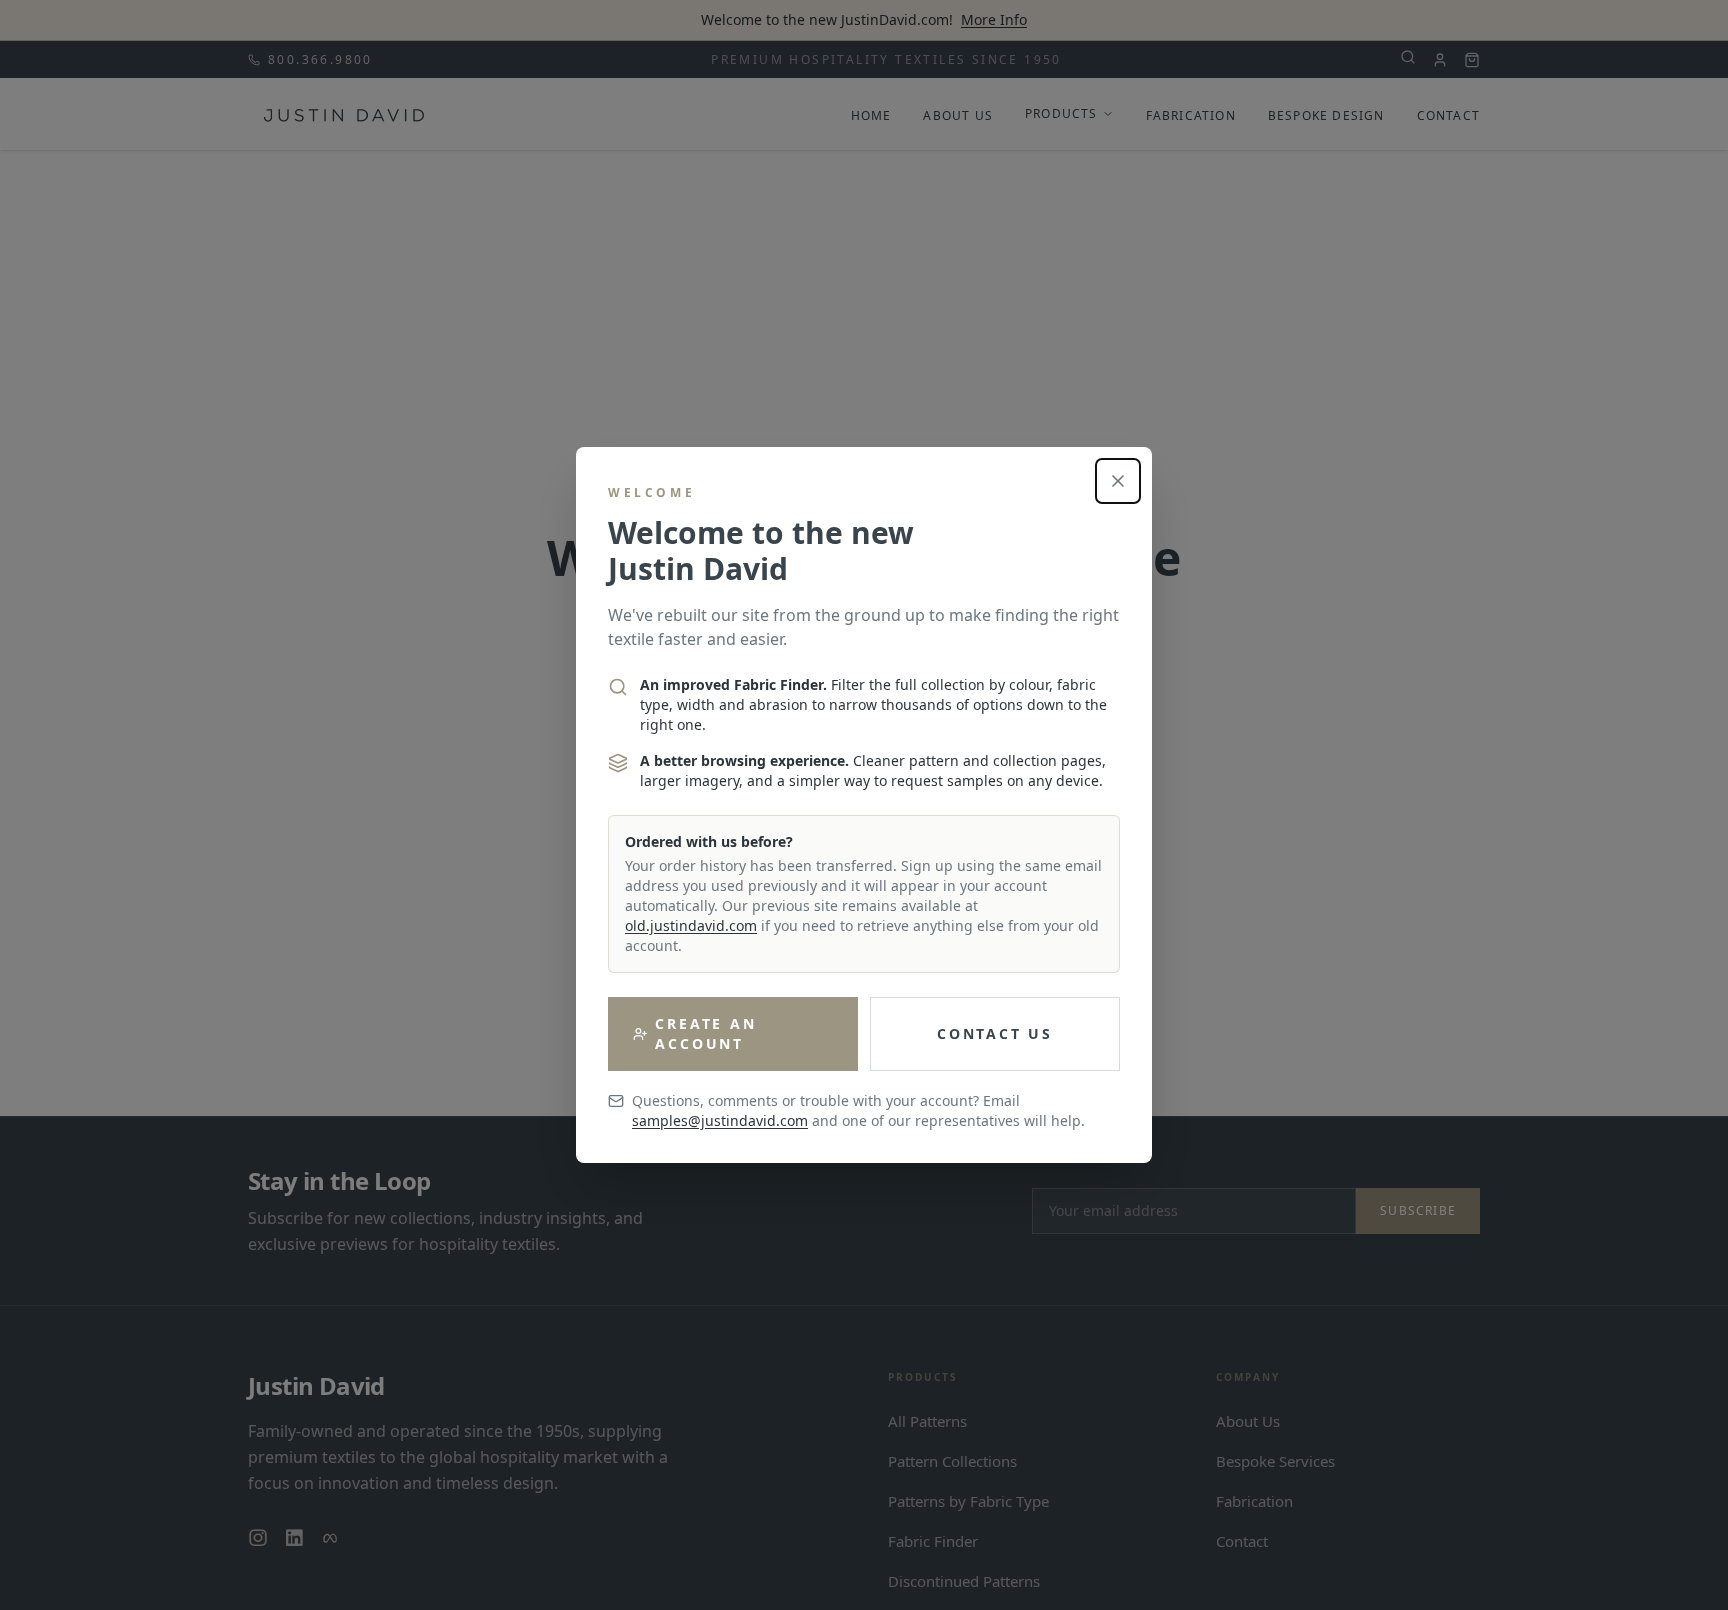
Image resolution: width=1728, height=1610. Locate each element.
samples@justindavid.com (720, 1120)
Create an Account (705, 1033)
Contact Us (995, 1033)
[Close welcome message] (1118, 481)
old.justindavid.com (691, 925)
